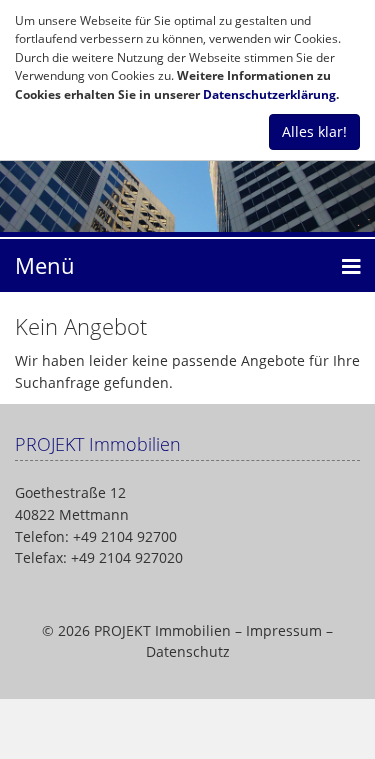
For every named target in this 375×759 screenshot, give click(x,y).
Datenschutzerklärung (269, 94)
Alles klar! (314, 131)
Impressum (284, 630)
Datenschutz (188, 651)
